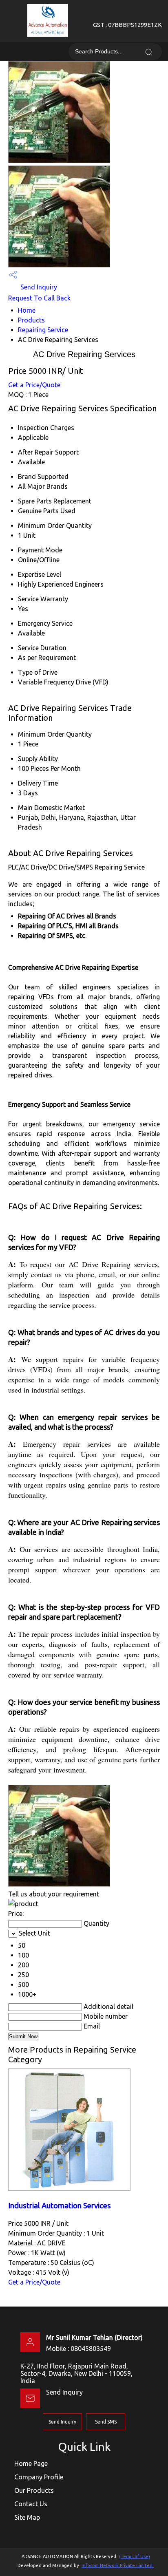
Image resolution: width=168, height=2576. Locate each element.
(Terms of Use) (135, 2556)
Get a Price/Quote (34, 385)
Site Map (27, 2517)
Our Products (34, 2490)
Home (27, 310)
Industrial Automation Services (60, 2206)
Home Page (31, 2463)
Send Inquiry (38, 287)
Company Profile (39, 2477)
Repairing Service (43, 330)
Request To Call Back (39, 298)
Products (31, 320)
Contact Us (31, 2504)
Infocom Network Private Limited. (118, 2565)
